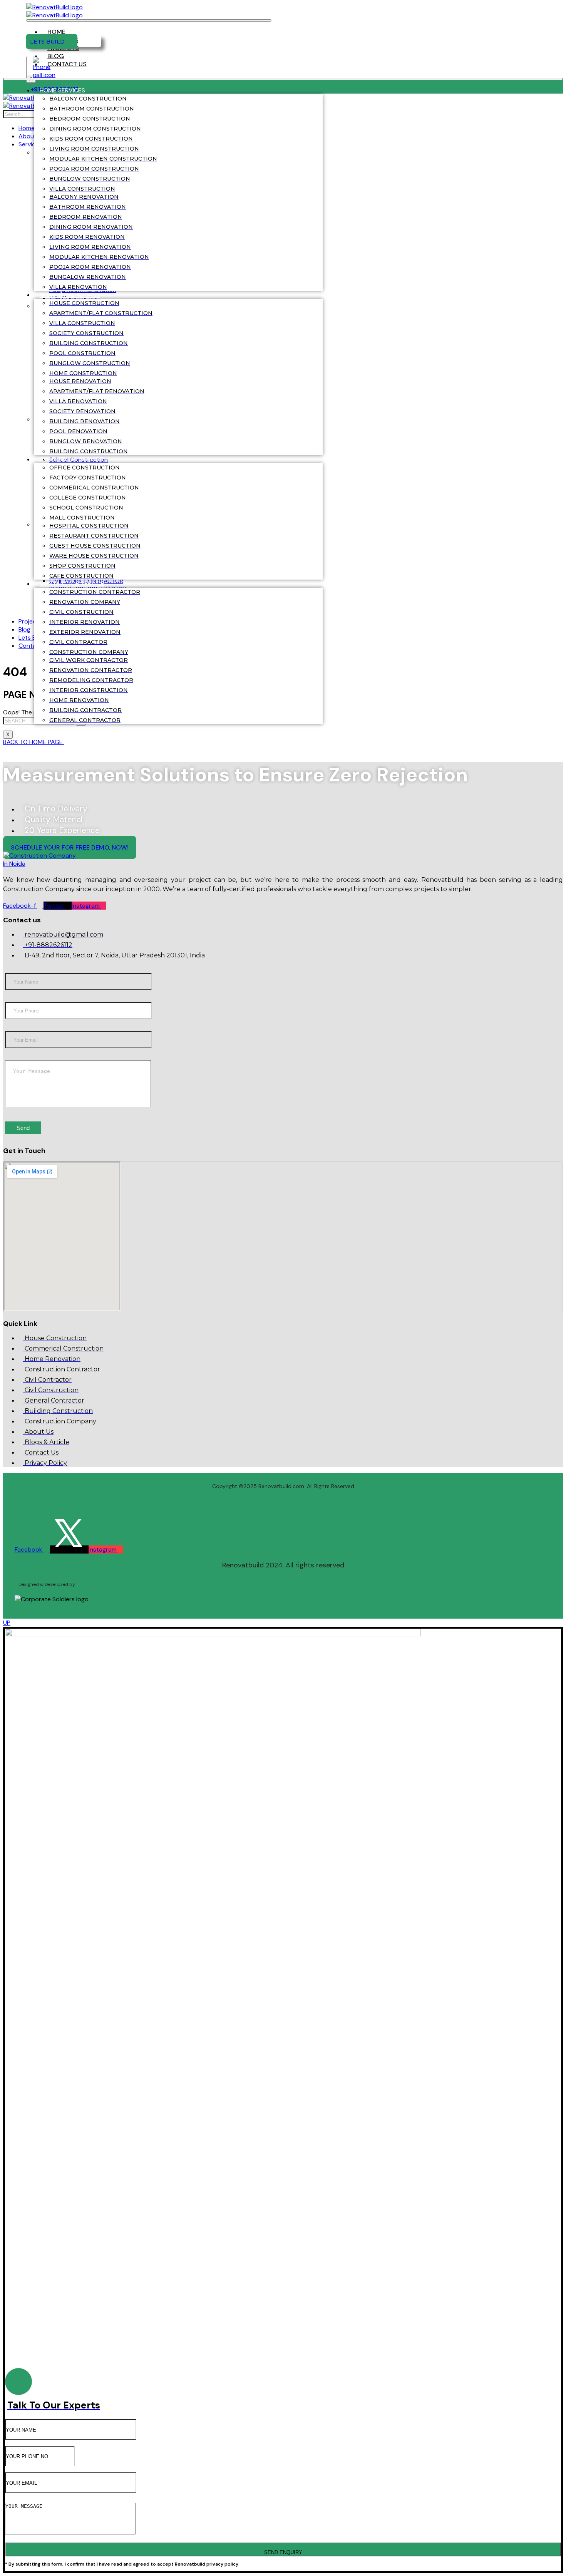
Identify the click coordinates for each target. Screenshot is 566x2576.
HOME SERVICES (62, 90)
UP (7, 1623)
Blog (56, 56)
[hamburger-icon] (149, 20)
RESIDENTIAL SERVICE (70, 295)
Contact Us (67, 64)
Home (56, 32)
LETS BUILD (47, 42)
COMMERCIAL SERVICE (71, 459)
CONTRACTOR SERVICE (72, 584)
